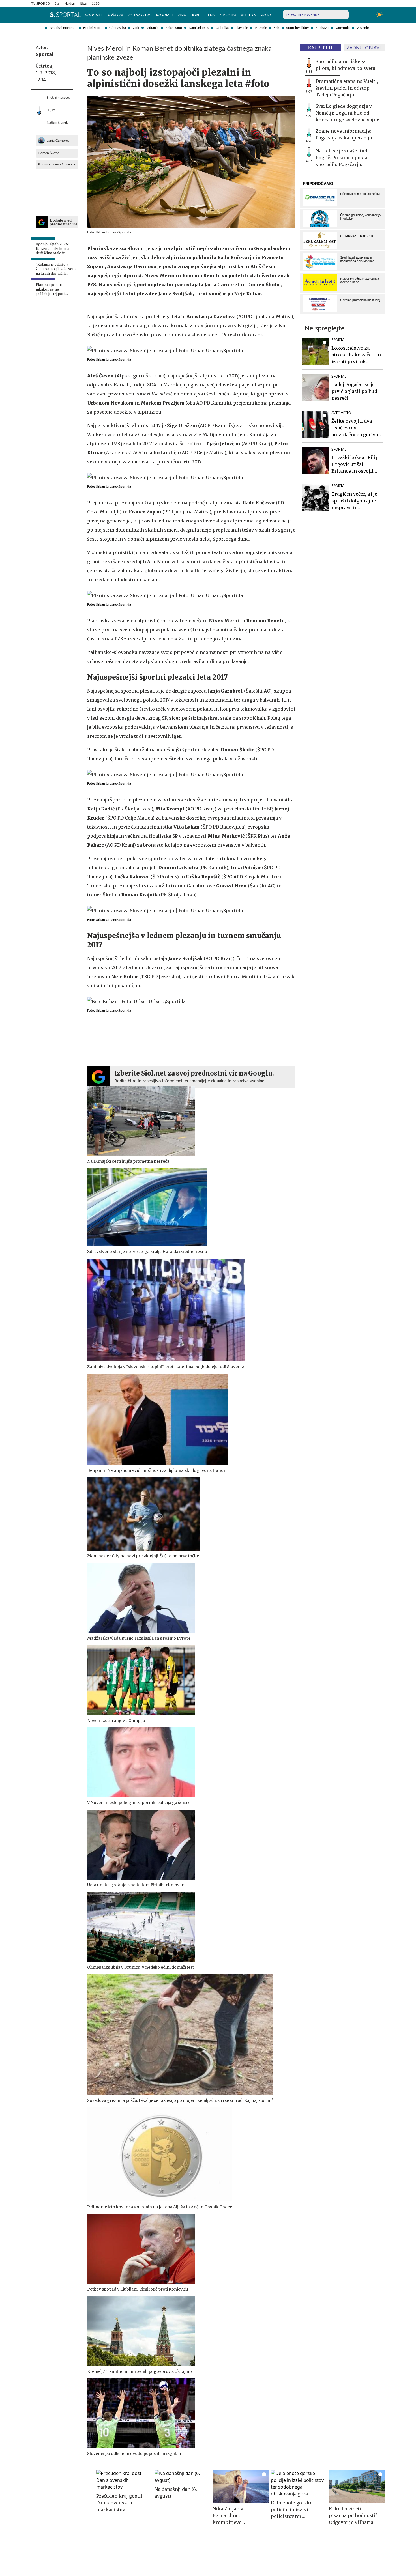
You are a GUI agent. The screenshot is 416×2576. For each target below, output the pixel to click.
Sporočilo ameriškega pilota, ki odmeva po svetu (346, 65)
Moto (266, 15)
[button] (34, 15)
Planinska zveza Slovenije (57, 164)
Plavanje (242, 28)
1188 (96, 3)
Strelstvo (322, 28)
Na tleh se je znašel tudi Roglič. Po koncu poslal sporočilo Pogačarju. (342, 158)
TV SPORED (40, 3)
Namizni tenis (199, 28)
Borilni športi (93, 28)
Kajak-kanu (174, 28)
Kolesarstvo (140, 15)
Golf (136, 28)
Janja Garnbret (58, 141)
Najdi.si (70, 3)
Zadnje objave (364, 48)
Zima (182, 15)
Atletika (248, 15)
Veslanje (363, 28)
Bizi (57, 3)
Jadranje (152, 28)
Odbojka (222, 28)
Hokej (196, 15)
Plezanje (261, 28)
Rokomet (165, 15)
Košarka (115, 15)
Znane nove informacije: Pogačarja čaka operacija (344, 134)
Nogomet (94, 15)
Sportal (45, 54)
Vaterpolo (343, 28)
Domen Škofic (49, 153)
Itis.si (83, 3)
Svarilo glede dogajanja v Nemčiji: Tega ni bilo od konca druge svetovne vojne (347, 113)
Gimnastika (118, 28)
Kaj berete (321, 48)
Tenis (211, 15)
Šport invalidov (297, 28)
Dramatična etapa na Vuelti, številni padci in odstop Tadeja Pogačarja (347, 88)
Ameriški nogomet (63, 28)
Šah (276, 28)
